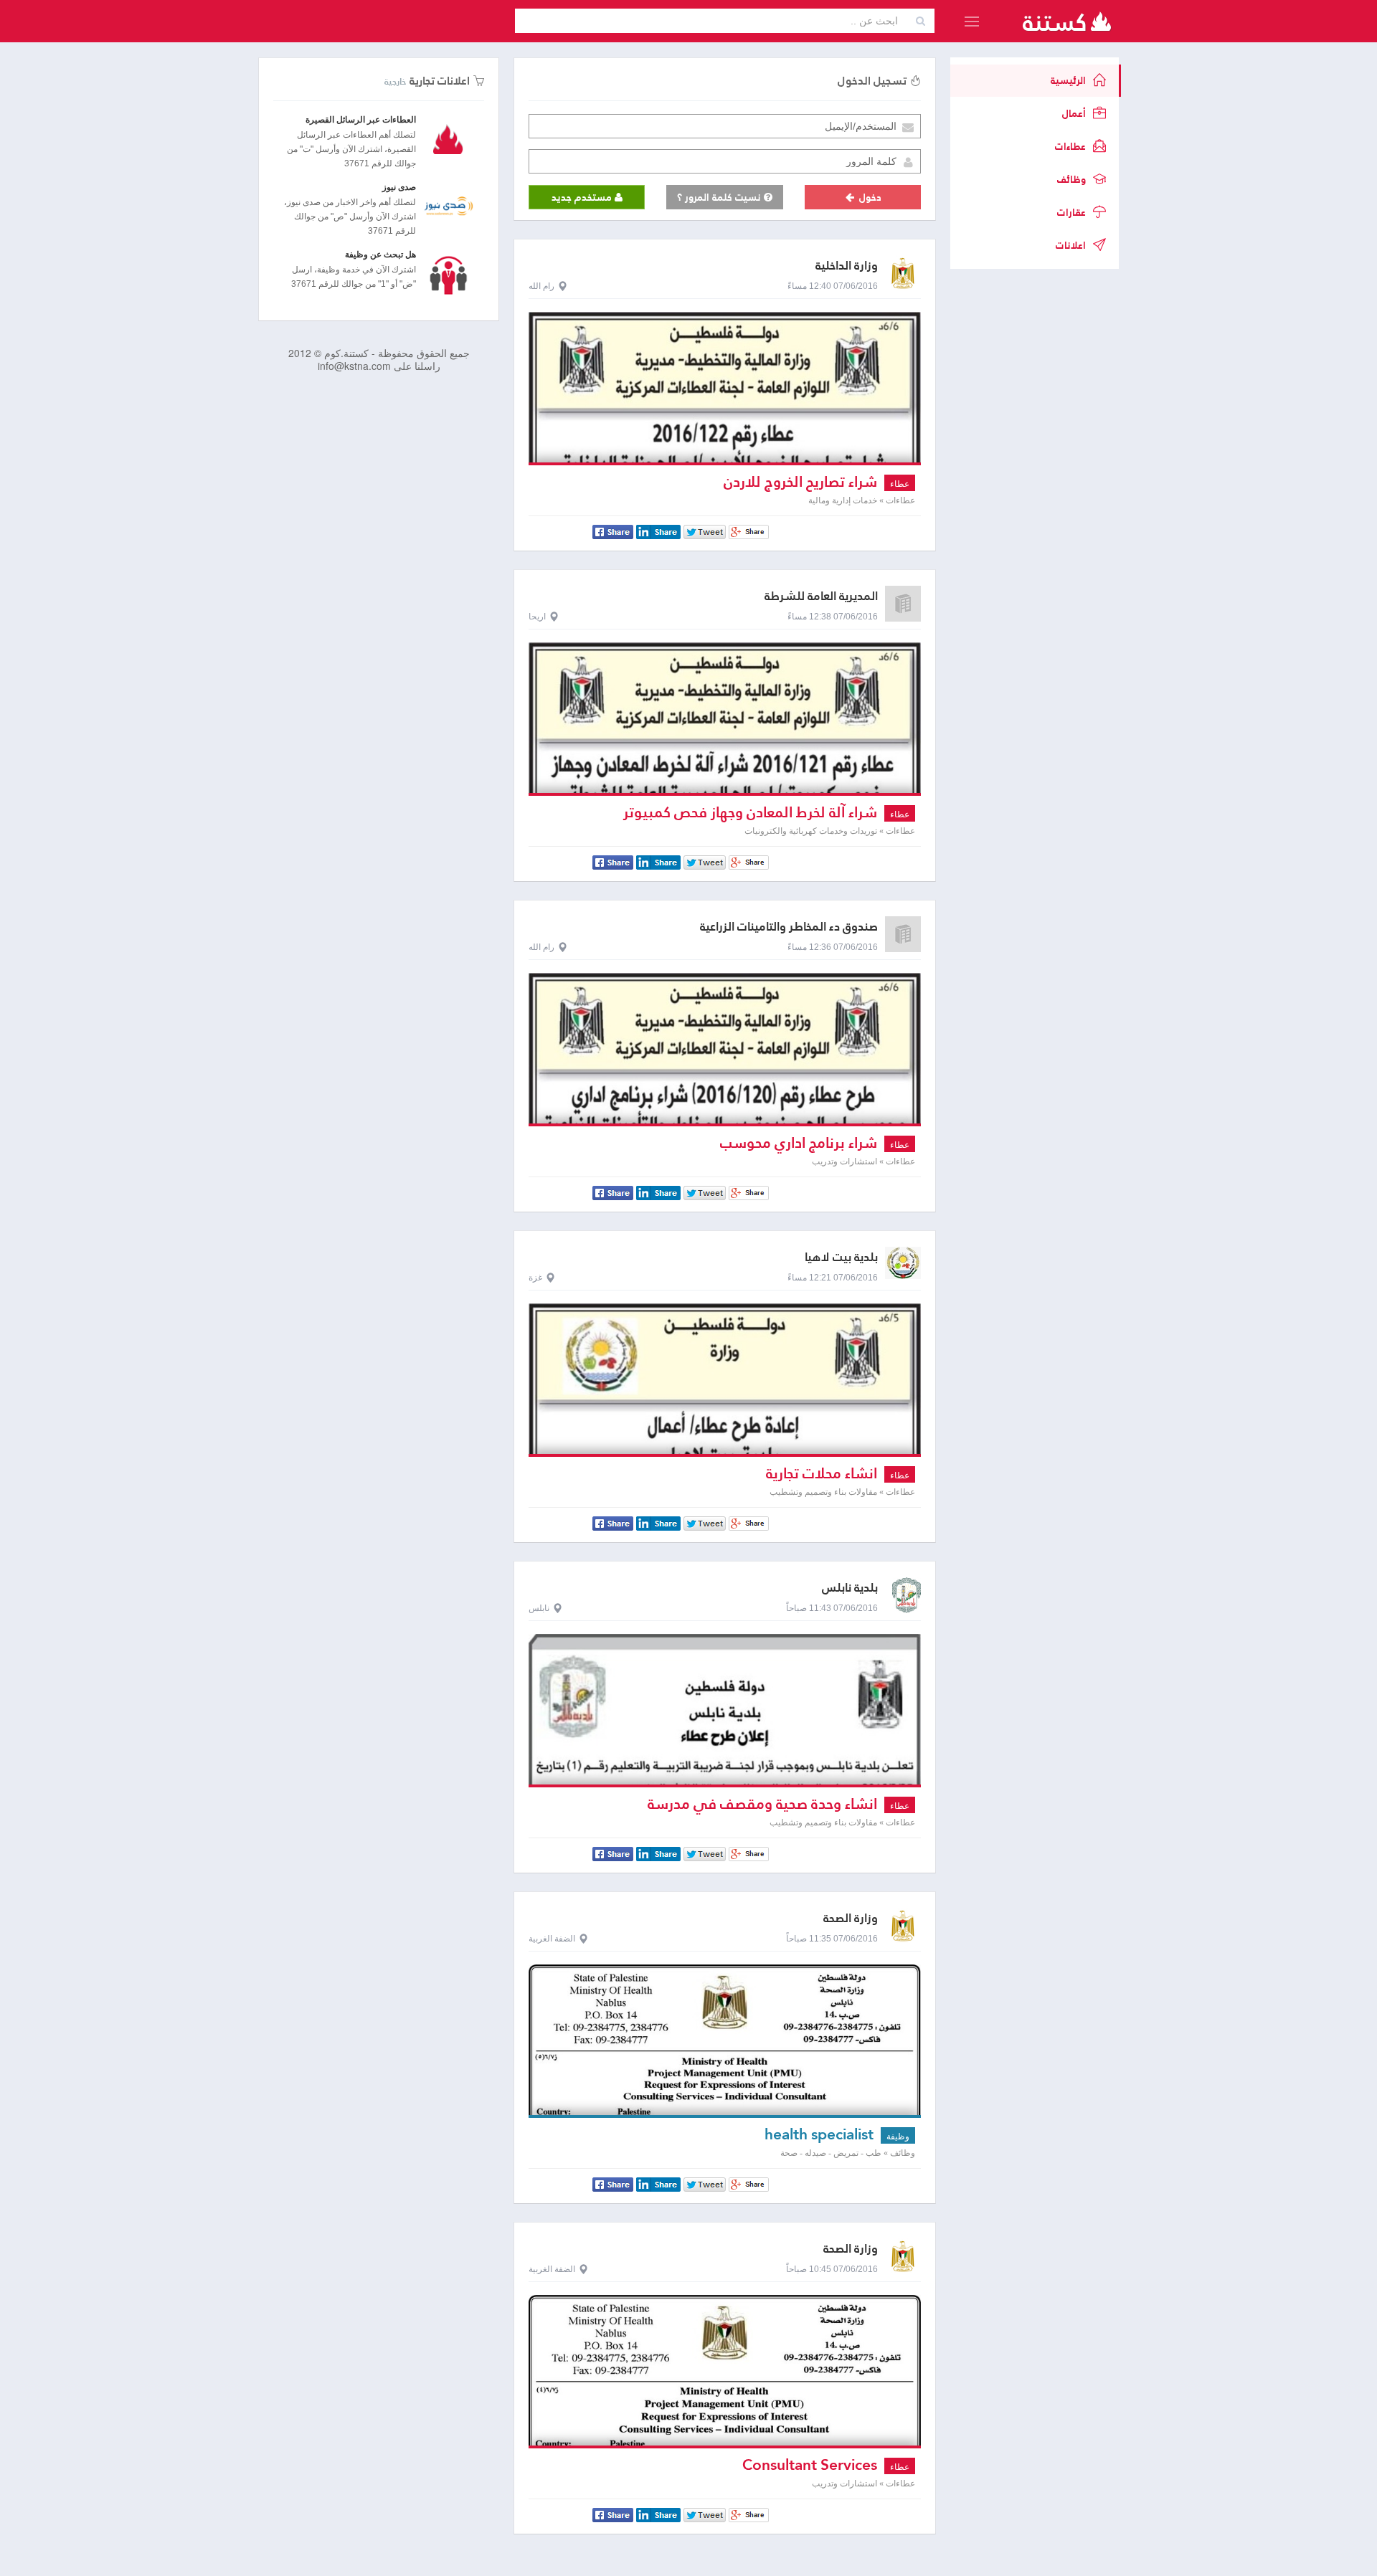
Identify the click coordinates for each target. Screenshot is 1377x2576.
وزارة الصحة (851, 1918)
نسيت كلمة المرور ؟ (720, 197)
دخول (869, 197)
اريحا (537, 617)
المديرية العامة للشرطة (821, 596)
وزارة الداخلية (847, 266)
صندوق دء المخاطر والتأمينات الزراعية (789, 927)
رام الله (541, 286)
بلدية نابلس (850, 1588)
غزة (535, 1278)
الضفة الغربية (552, 1939)
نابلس (539, 1608)
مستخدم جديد (583, 197)
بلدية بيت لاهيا (841, 1257)
